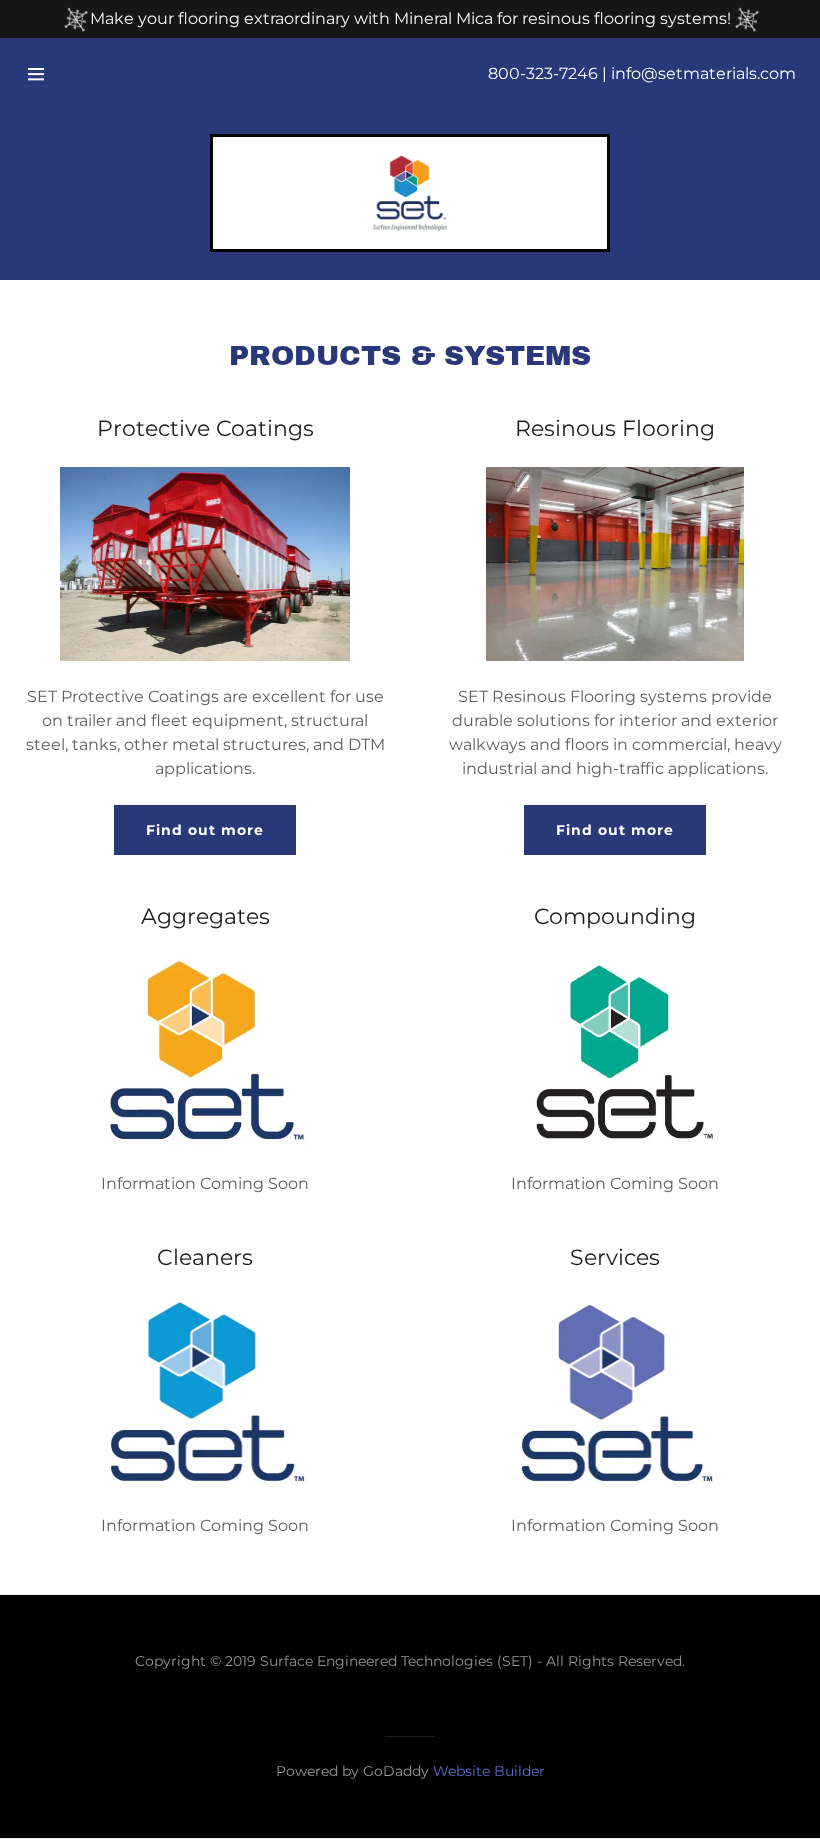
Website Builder (489, 1771)
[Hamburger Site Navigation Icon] (36, 74)
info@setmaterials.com (703, 73)
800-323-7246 (543, 73)
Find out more (205, 830)
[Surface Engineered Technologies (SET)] (410, 193)
